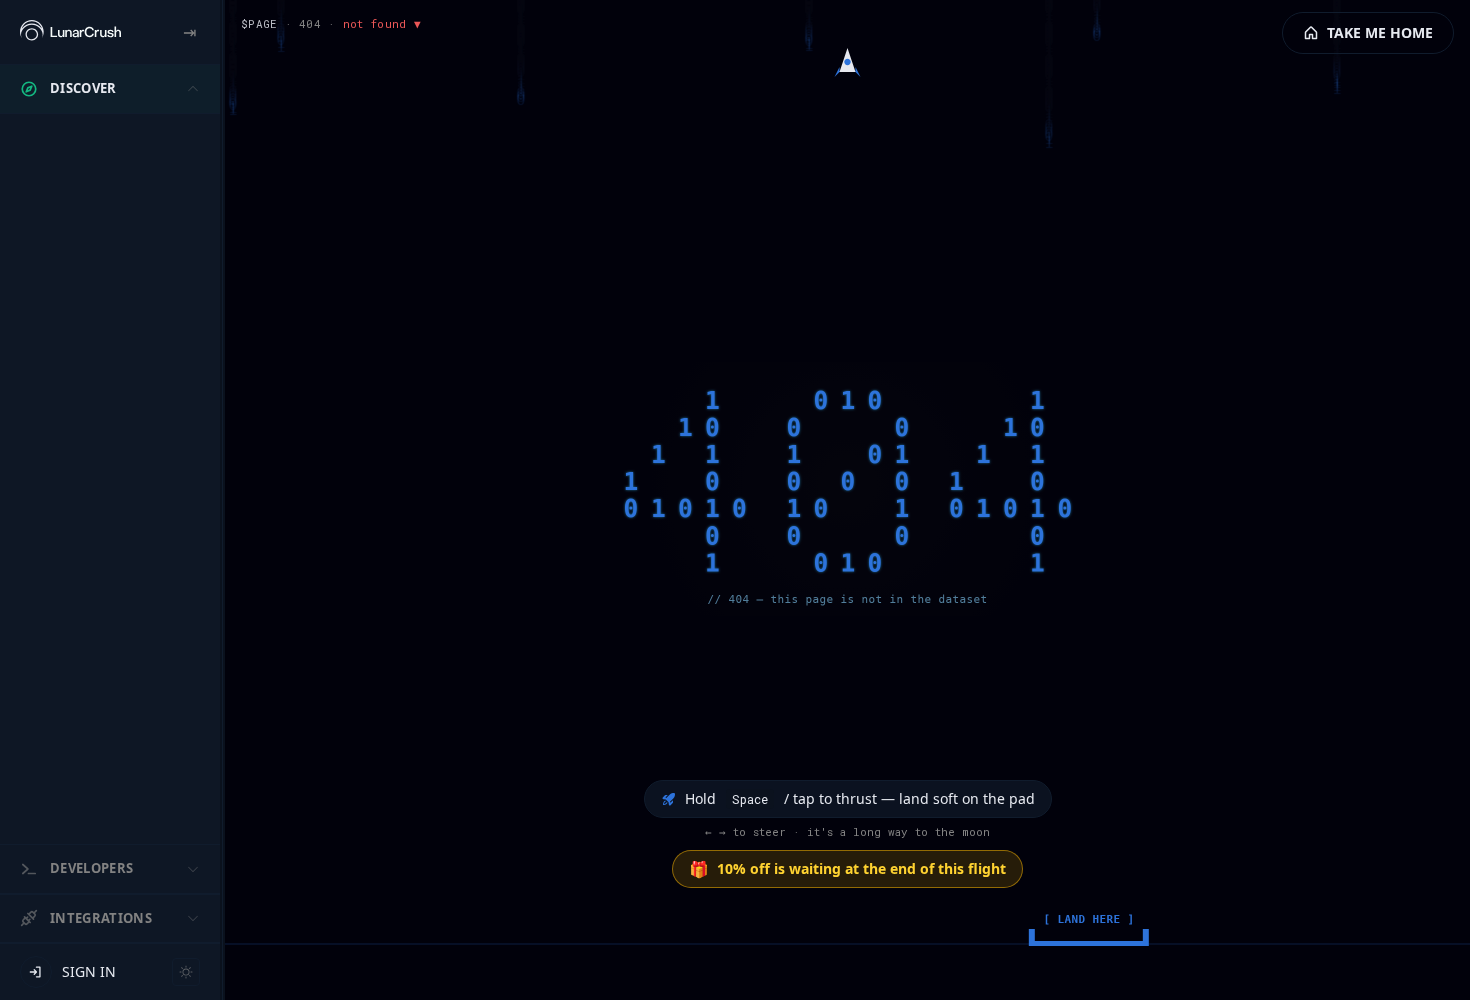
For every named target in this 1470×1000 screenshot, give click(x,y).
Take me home (1380, 32)
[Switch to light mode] (186, 972)
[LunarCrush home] (70, 32)
